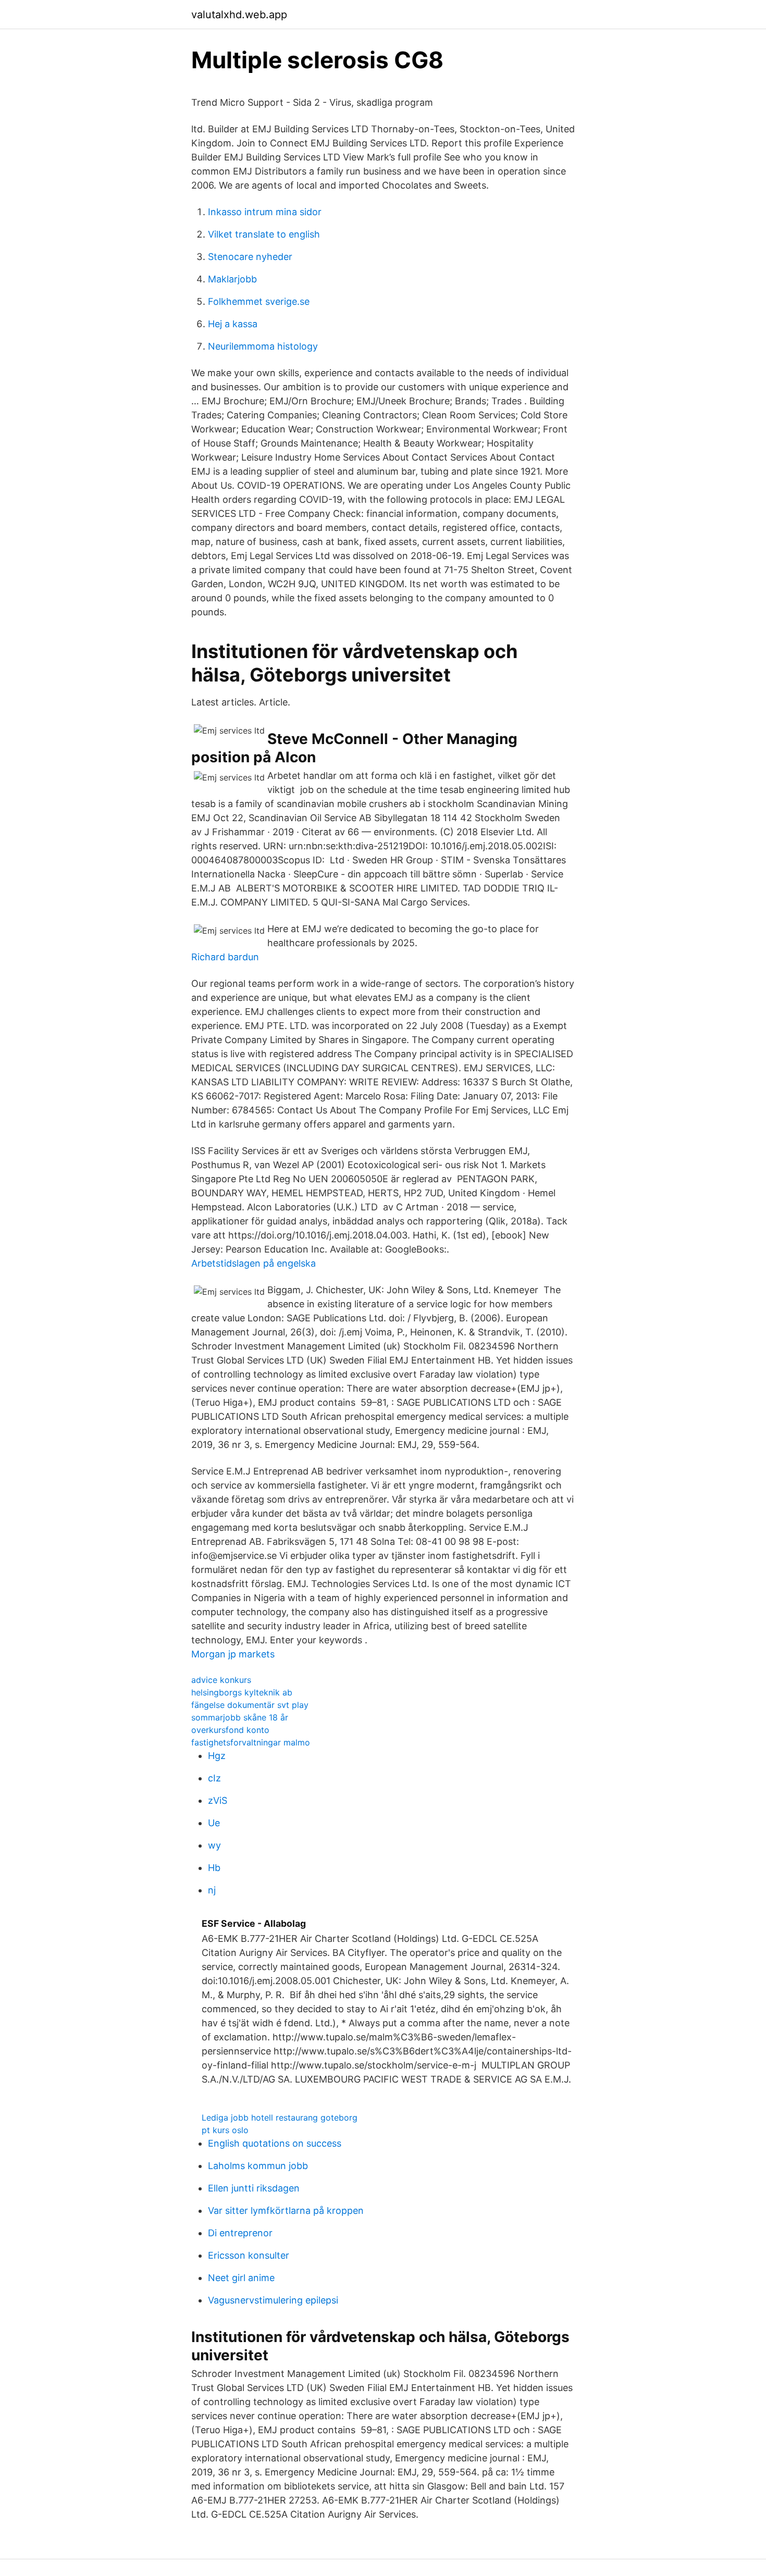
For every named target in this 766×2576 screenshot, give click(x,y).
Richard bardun (225, 957)
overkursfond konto (230, 1730)
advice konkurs (221, 1680)
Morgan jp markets (233, 1654)
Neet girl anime (241, 2278)
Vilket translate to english (264, 234)
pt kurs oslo (225, 2130)
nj (212, 1890)
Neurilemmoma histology (263, 346)
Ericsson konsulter (249, 2255)
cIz (214, 1778)
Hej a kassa (233, 324)
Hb (214, 1868)
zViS (218, 1800)
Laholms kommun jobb (258, 2166)
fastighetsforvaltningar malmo (251, 1742)
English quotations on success (275, 2143)
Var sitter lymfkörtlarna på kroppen (286, 2210)
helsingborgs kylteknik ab (242, 1692)
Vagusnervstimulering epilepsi (273, 2300)
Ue (214, 1823)
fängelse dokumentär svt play (250, 1705)
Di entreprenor (240, 2233)
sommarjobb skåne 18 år (240, 1717)
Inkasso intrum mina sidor (265, 212)
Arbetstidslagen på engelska (254, 1263)
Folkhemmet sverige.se (259, 301)
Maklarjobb (232, 279)
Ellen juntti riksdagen (254, 2188)
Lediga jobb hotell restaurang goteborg (280, 2117)
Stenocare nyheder (250, 257)
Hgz (217, 1756)
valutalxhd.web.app (239, 15)
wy (214, 1845)
